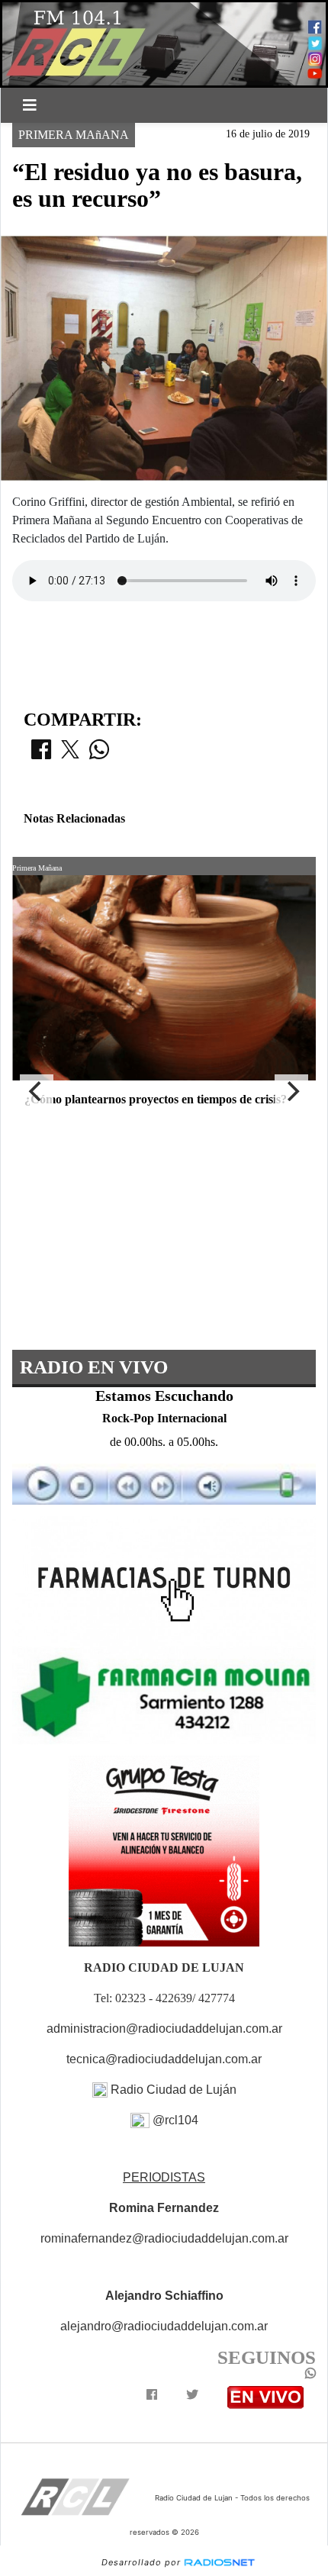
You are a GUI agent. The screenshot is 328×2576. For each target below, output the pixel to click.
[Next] (291, 1091)
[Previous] (37, 1091)
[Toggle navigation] (30, 105)
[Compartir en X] (70, 754)
